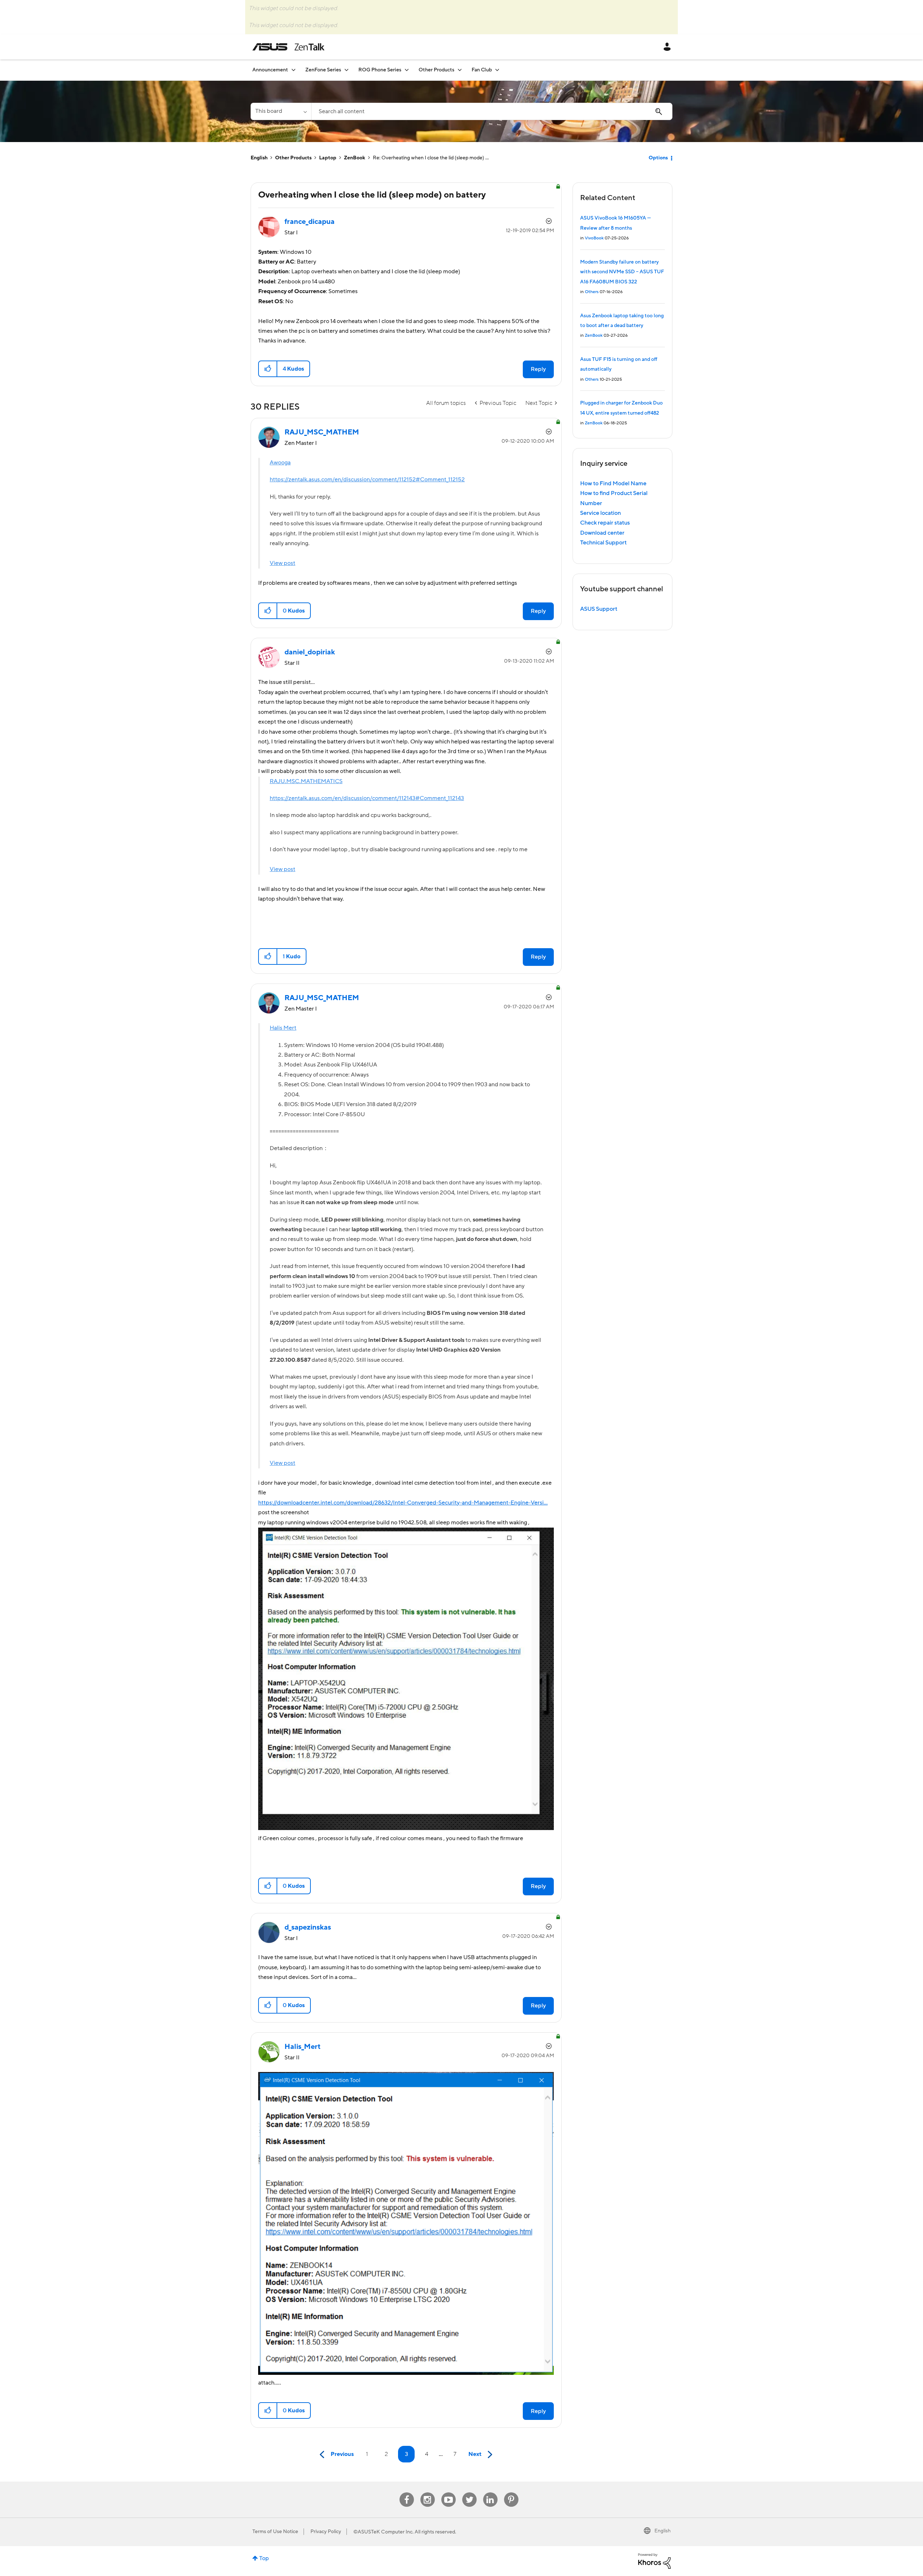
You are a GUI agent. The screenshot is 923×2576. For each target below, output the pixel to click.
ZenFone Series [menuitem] (323, 70)
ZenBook (355, 158)
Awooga (280, 463)
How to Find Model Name (613, 483)
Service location (600, 513)
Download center (602, 533)
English (259, 158)
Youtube (449, 2493)
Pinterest (511, 2493)
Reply (538, 369)
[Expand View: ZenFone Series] (346, 70)
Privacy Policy (326, 2532)
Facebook (407, 2493)
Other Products (293, 158)
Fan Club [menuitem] (482, 70)
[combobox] (492, 111)
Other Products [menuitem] (436, 70)
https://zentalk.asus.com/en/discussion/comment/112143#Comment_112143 (367, 798)
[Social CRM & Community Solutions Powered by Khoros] (654, 2561)
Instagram (427, 2493)
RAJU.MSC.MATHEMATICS (306, 781)
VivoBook (594, 238)
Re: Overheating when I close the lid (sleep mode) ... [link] (431, 158)
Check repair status (605, 523)
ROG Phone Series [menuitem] (380, 70)
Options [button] (658, 158)
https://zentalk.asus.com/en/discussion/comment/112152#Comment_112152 (367, 480)
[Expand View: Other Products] (460, 70)
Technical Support (603, 543)
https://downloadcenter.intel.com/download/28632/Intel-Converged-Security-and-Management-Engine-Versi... (403, 1503)
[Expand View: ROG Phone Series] (407, 70)
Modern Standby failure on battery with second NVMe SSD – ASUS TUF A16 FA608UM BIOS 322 (622, 272)
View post (282, 563)
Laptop (328, 158)
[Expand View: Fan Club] (497, 70)
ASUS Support (599, 609)
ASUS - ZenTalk (288, 47)
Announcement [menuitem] (270, 70)
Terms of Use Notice (275, 2532)
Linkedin (490, 2493)
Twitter (469, 2493)
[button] (268, 369)
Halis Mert (283, 1028)
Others (592, 292)
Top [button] (264, 2558)
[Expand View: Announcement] (293, 70)
